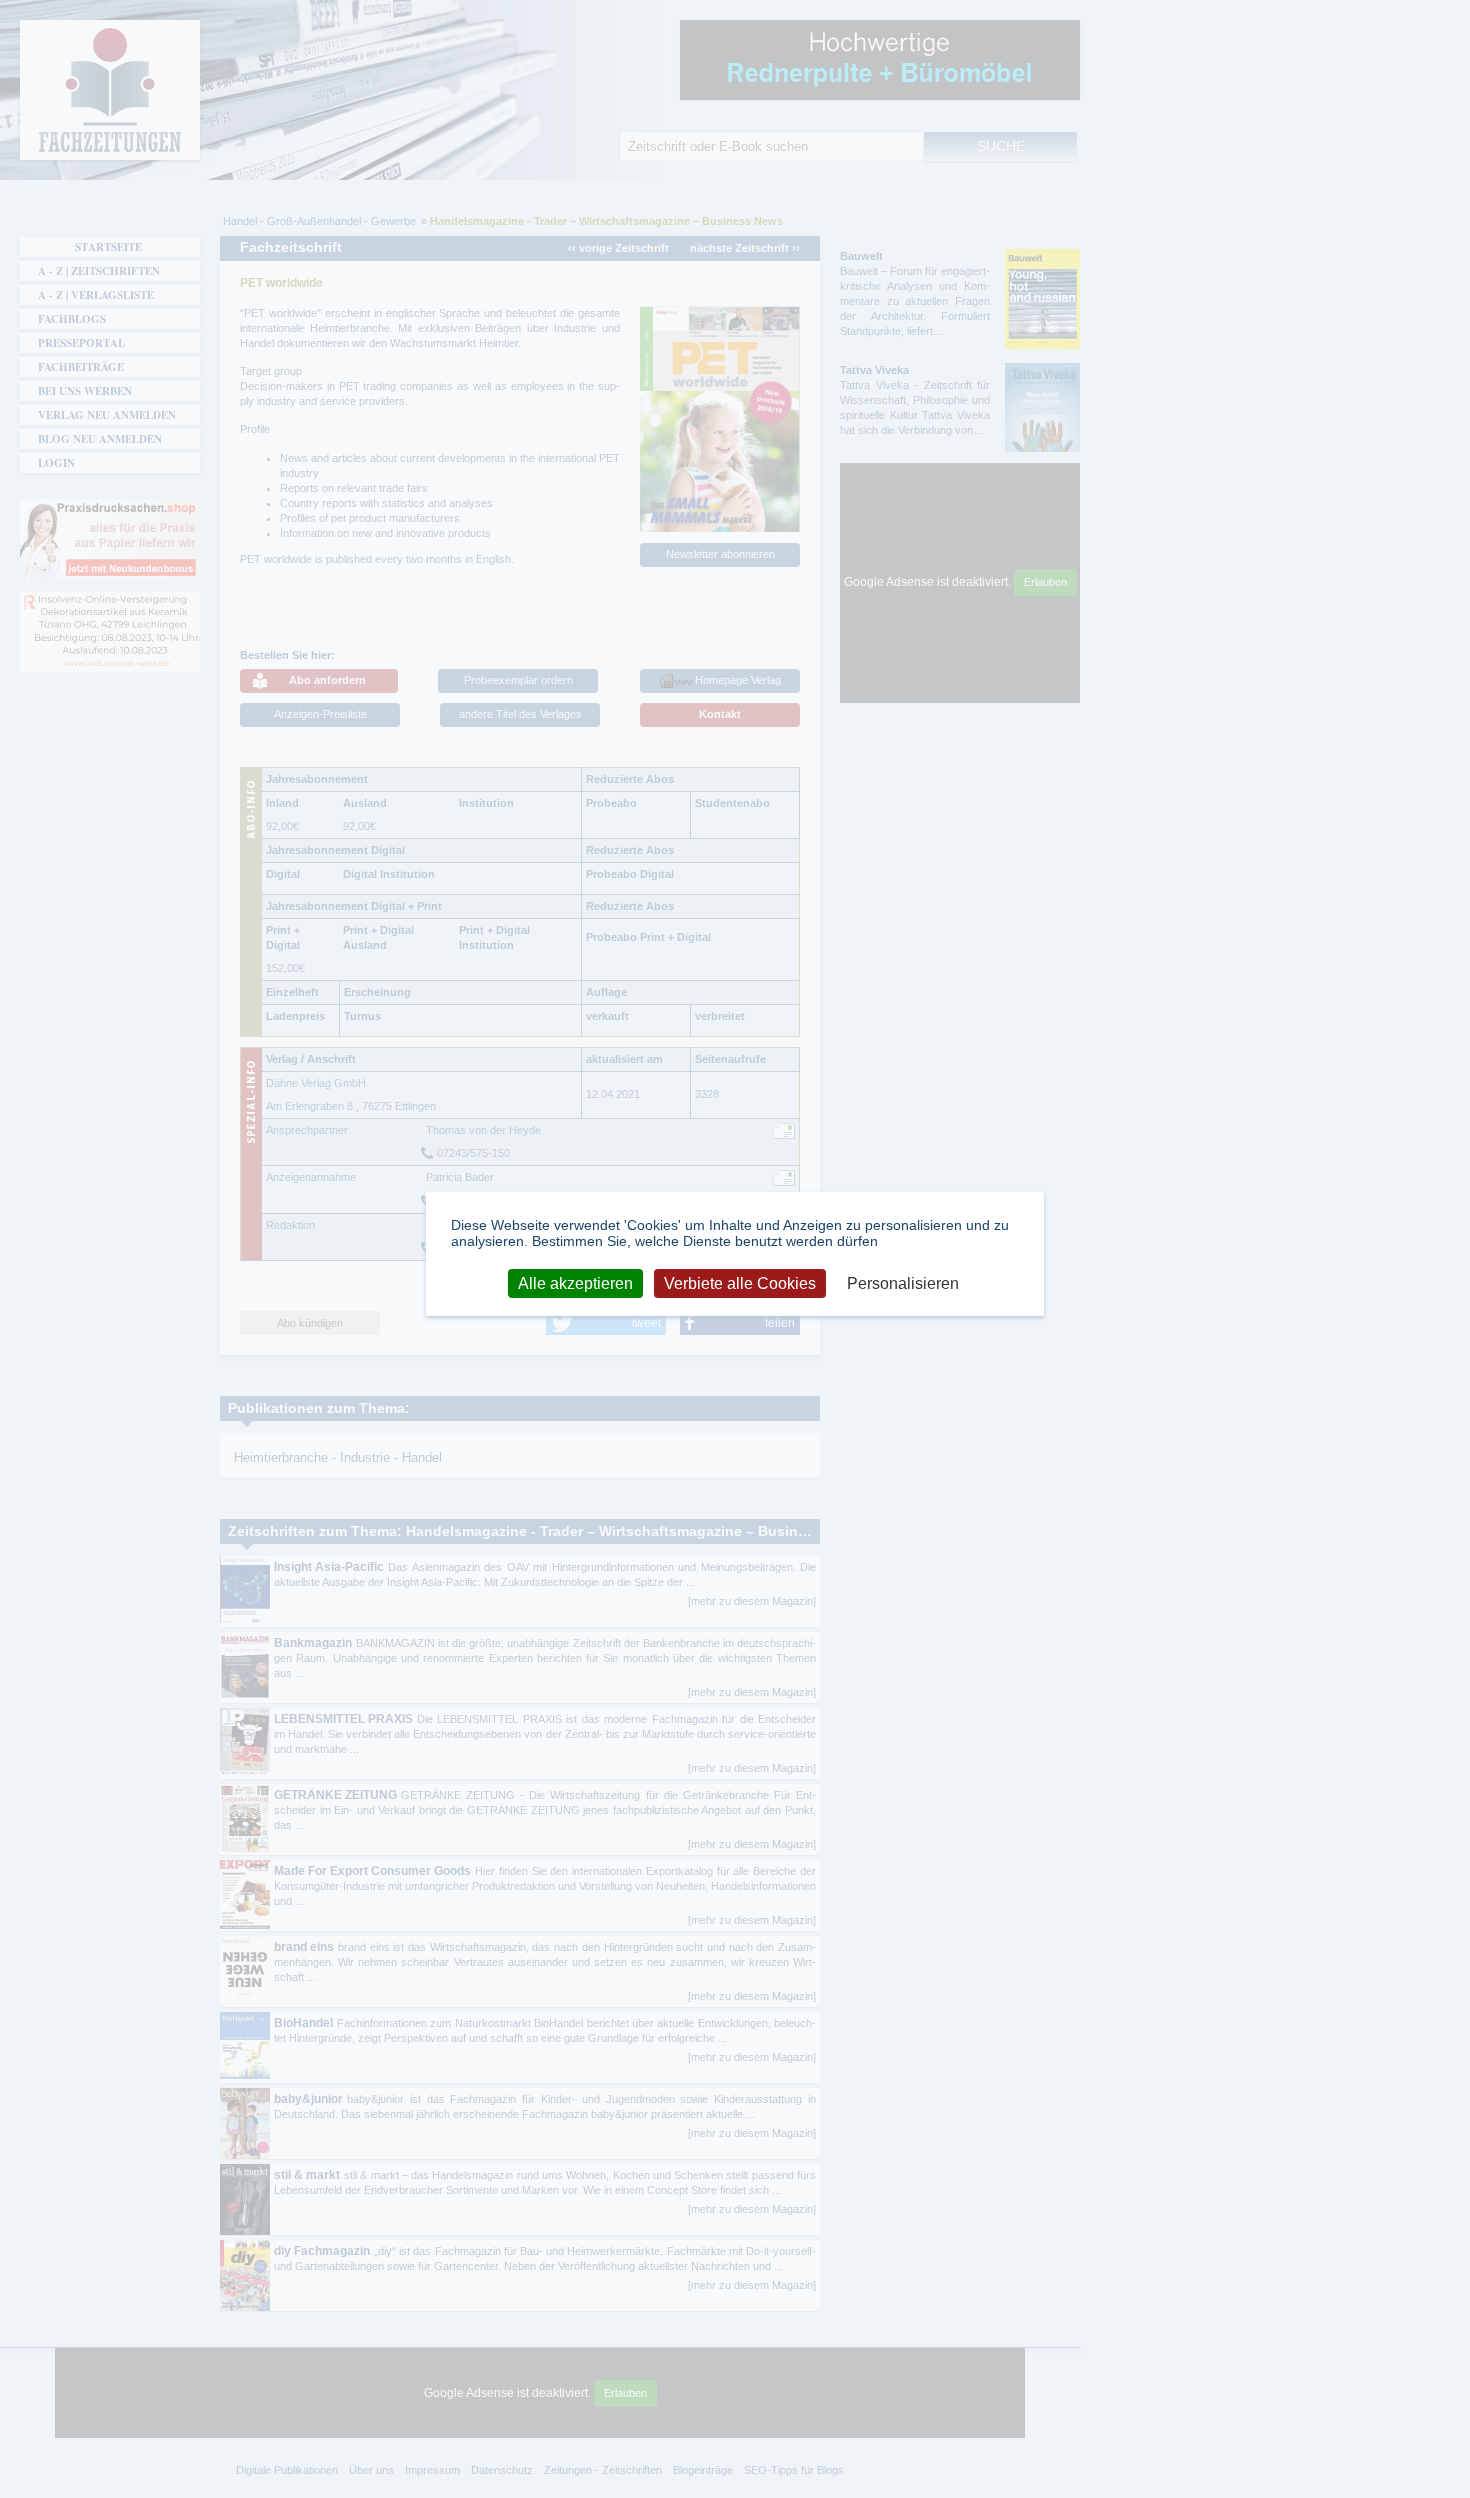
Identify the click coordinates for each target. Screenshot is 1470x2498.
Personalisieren (903, 1283)
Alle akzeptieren (575, 1283)
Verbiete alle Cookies (740, 1283)
